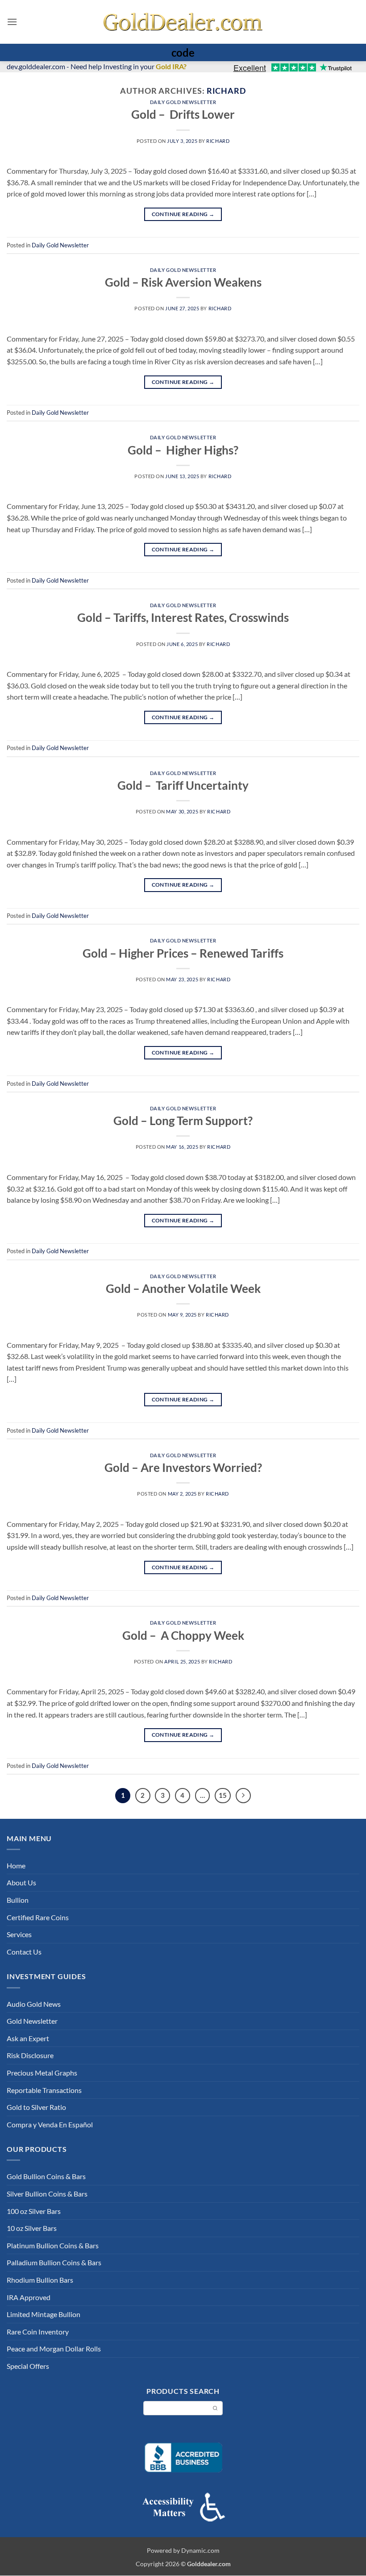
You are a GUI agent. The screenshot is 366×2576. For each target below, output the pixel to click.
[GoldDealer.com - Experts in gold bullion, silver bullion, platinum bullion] (183, 22)
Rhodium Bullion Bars (40, 2280)
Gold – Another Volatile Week (183, 1288)
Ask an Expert (28, 2038)
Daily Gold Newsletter (183, 102)
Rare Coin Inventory (38, 2332)
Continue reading (183, 214)
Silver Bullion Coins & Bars (47, 2194)
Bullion (18, 1900)
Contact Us (24, 1952)
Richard (226, 91)
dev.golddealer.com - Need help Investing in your (97, 66)
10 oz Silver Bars (32, 2228)
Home (16, 1865)
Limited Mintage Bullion (44, 2314)
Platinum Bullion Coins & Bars (53, 2245)
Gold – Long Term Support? (183, 1121)
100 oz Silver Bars (34, 2211)
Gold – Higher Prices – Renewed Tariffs (183, 953)
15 (223, 1795)
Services (19, 1934)
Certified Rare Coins (38, 1917)
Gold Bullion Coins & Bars (46, 2176)
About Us (21, 1882)
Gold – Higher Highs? (183, 450)
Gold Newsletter (32, 2021)
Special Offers (28, 2366)
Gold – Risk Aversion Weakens (183, 282)
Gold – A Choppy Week (183, 1635)
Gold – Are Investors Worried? (183, 1467)
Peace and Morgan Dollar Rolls (54, 2349)
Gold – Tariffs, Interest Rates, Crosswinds (183, 617)
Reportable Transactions (44, 2090)
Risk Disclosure (30, 2055)
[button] (12, 22)
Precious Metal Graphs (42, 2073)
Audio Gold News (34, 2004)
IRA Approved (29, 2297)
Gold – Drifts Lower (183, 114)
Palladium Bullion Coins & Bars (54, 2262)
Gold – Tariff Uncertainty (183, 785)
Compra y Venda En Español (50, 2124)
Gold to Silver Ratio (36, 2107)
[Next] (243, 1796)
